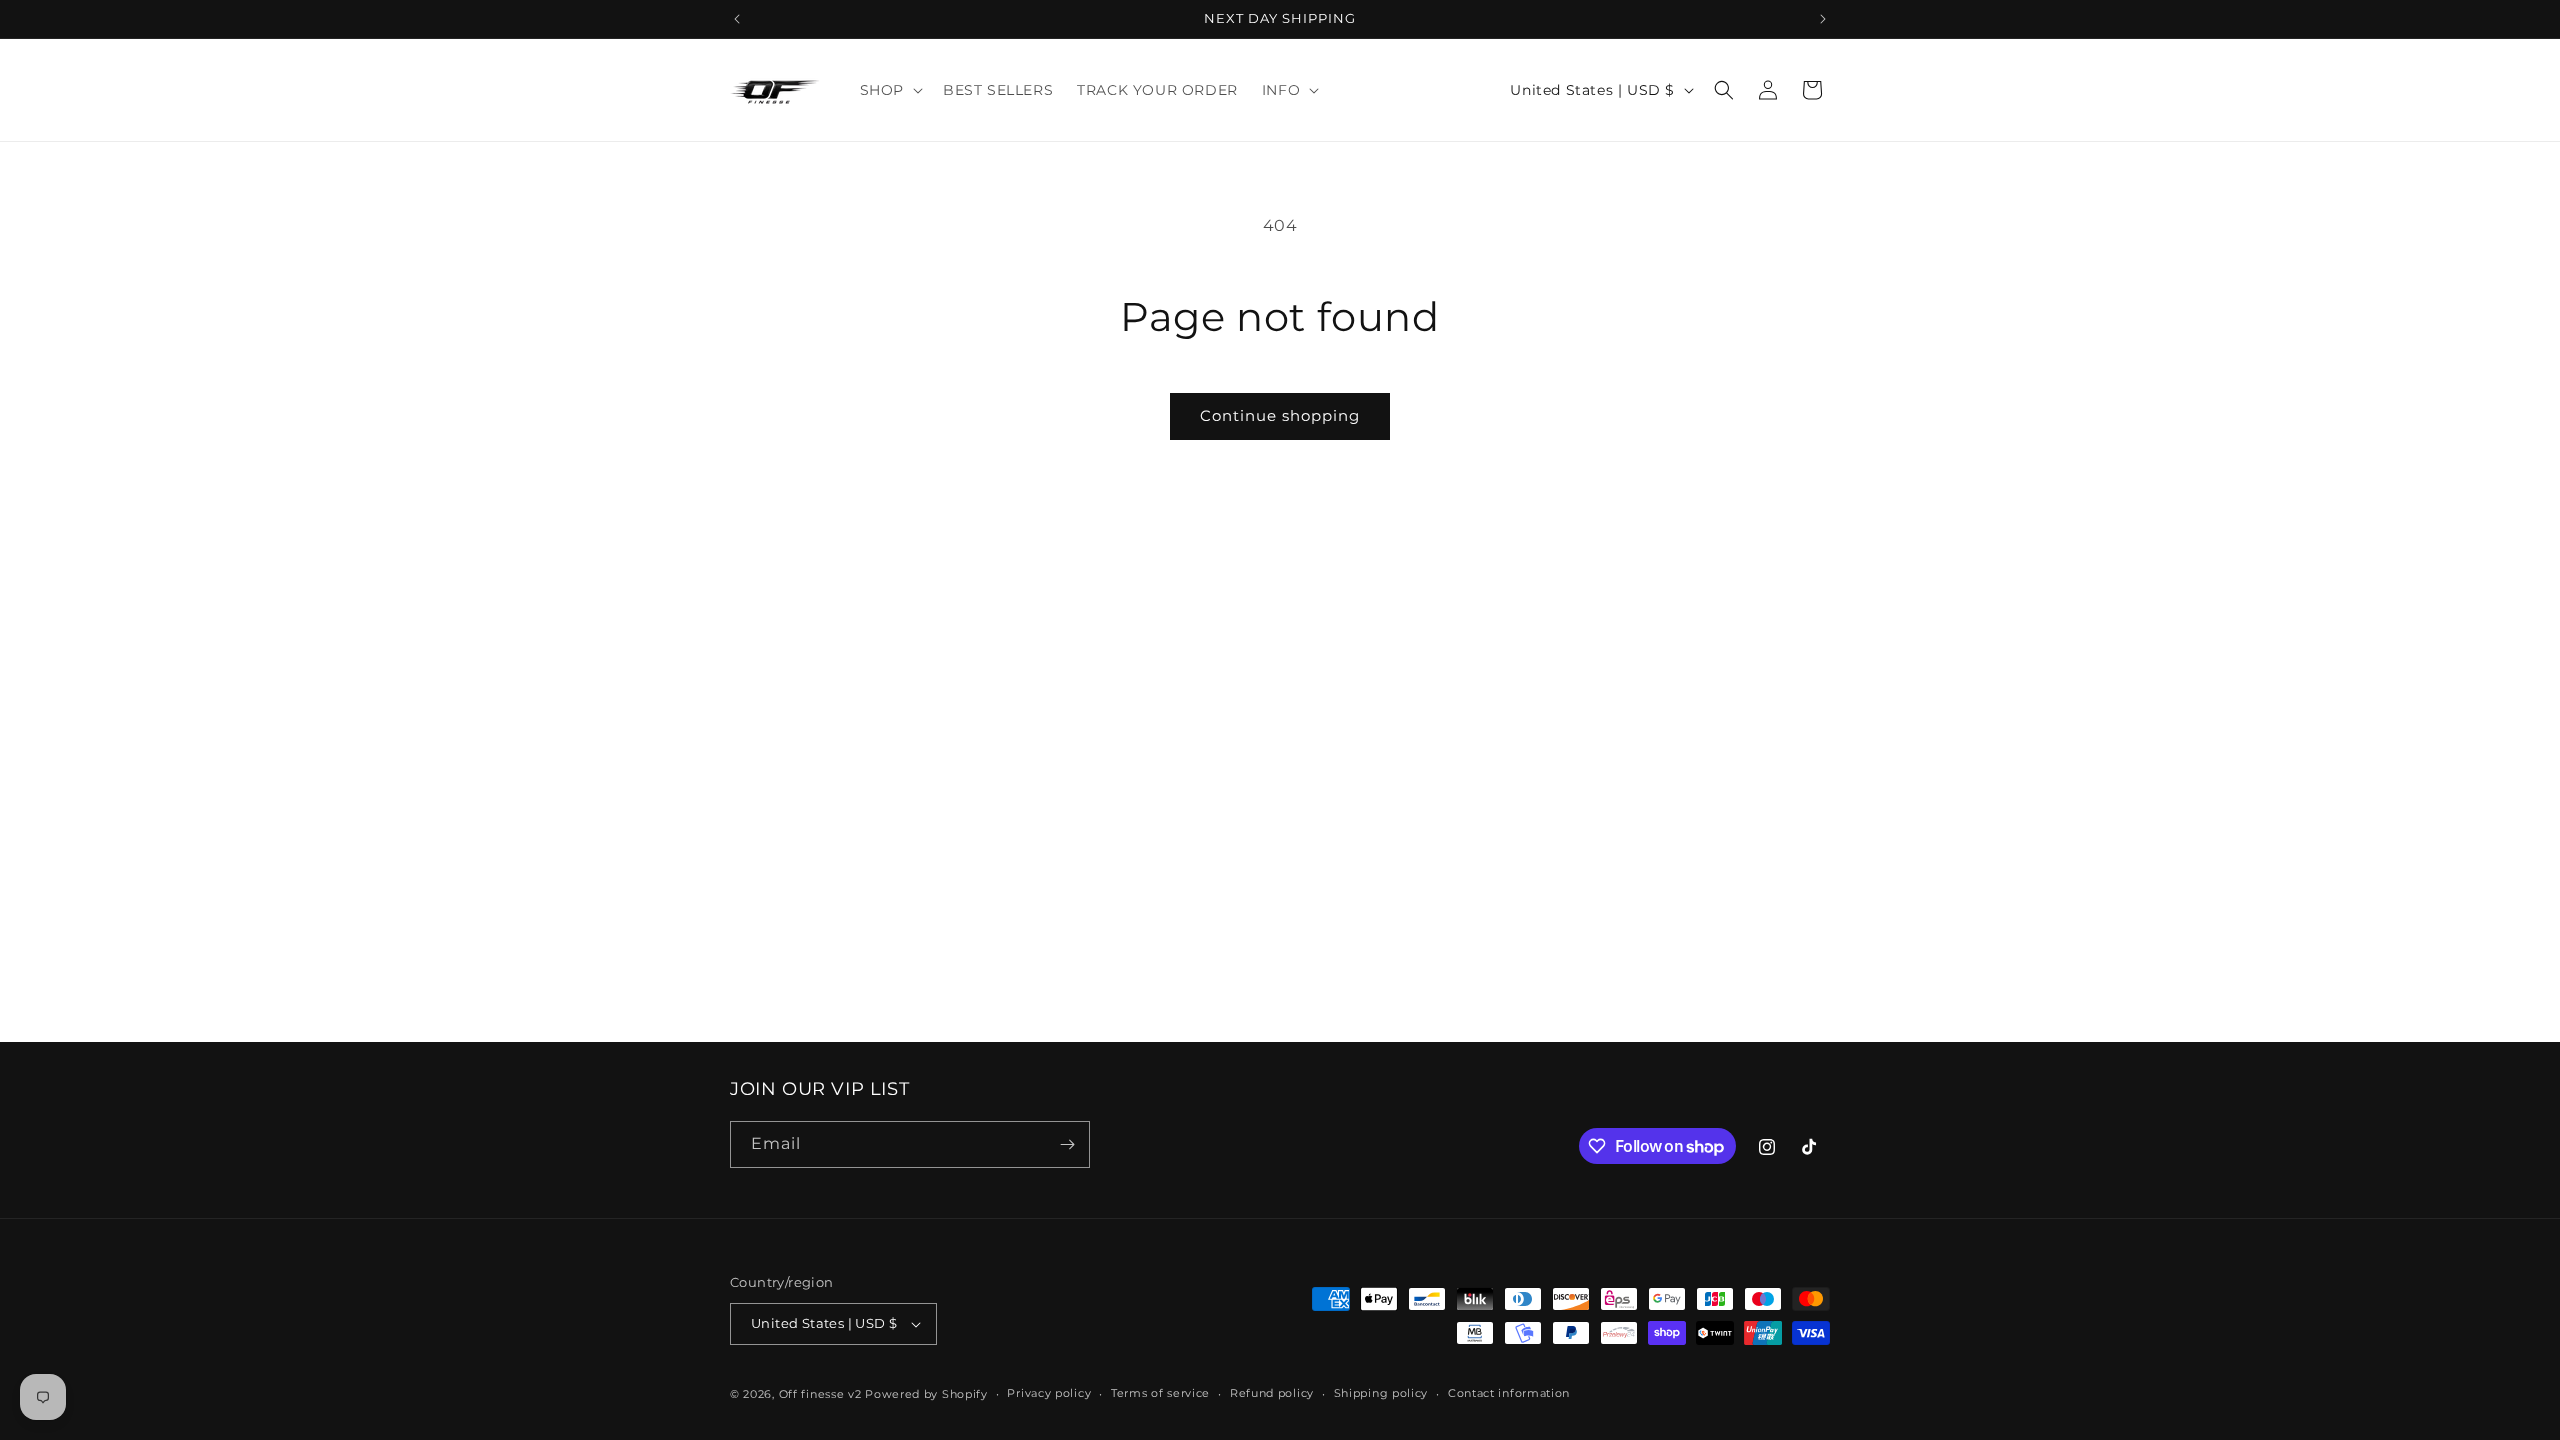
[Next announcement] (1823, 19)
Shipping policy (1381, 1393)
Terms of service (1160, 1393)
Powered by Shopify (926, 1394)
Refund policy (1272, 1393)
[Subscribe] (1067, 1144)
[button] (889, 90)
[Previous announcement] (737, 19)
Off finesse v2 (820, 1394)
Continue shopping (1280, 415)
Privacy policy (1049, 1393)
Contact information (1509, 1393)
